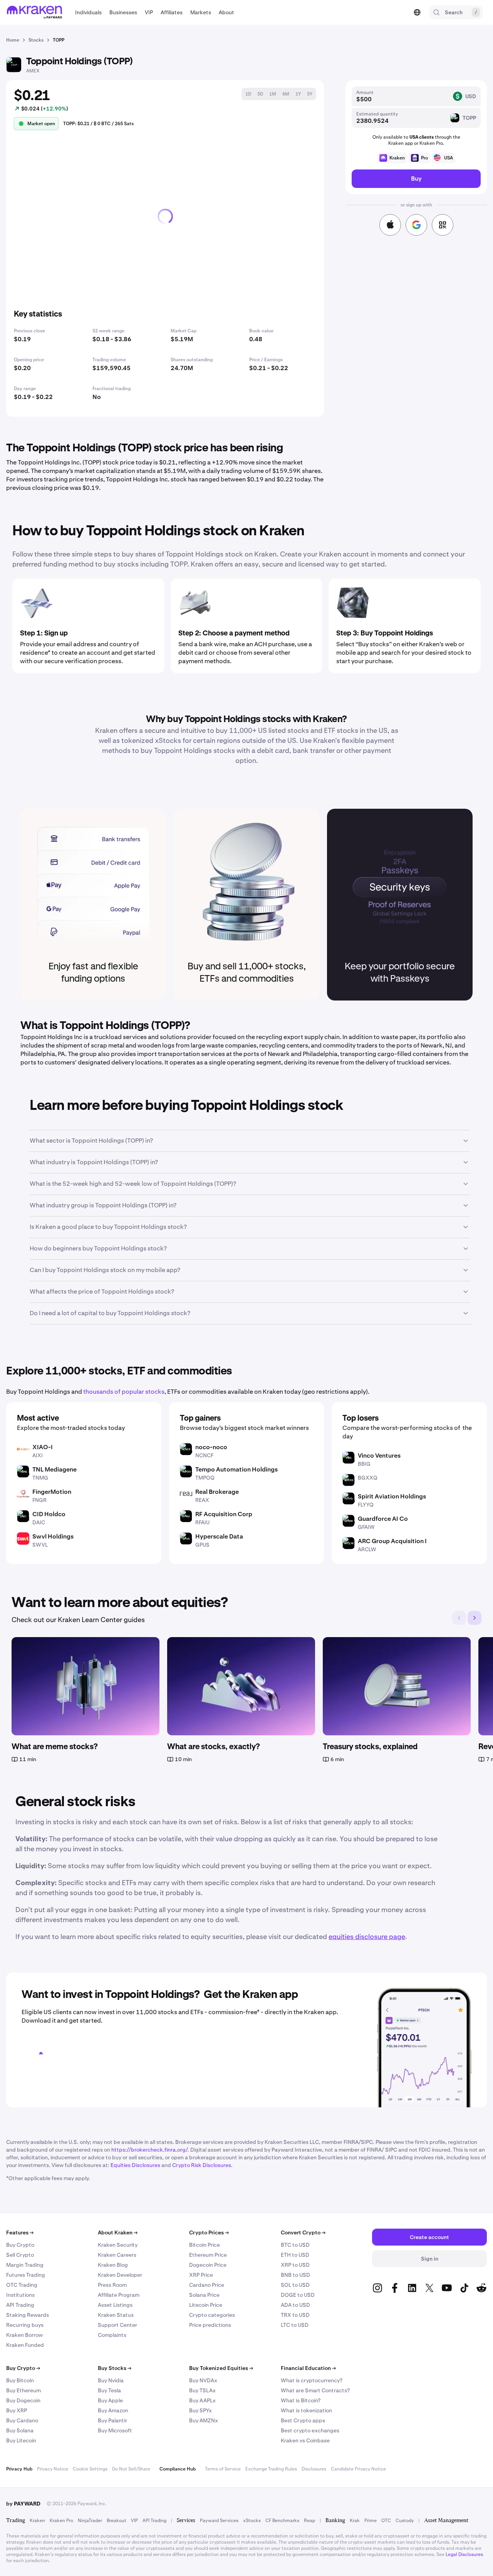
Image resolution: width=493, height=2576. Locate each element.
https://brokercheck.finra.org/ (149, 2150)
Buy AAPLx (202, 2400)
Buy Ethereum (23, 2390)
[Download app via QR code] (443, 225)
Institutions (20, 2295)
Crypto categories (212, 2315)
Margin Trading (25, 2265)
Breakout (117, 2521)
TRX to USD (295, 2315)
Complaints (112, 2335)
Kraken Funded (25, 2345)
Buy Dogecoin (23, 2400)
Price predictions (210, 2325)
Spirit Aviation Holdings (392, 1496)
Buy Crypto (20, 2245)
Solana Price (204, 2295)
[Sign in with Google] (416, 225)
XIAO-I (43, 1447)
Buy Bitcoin (20, 2380)
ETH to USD (295, 2255)
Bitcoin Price (205, 2245)
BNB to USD (295, 2275)
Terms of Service (223, 2469)
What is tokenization (306, 2410)
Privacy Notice (53, 2469)
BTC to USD (295, 2245)
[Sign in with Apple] (390, 225)
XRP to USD (295, 2265)
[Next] (475, 1618)
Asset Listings (115, 2305)
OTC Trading (22, 2285)
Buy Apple (110, 2400)
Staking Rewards (28, 2315)
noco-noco (211, 1447)
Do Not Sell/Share (131, 2469)
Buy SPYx (200, 2410)
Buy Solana (20, 2430)
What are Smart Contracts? (315, 2390)
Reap (309, 2521)
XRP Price (201, 2275)
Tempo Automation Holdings (236, 1469)
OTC (386, 2521)
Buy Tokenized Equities (221, 2368)
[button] (88, 12)
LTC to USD (295, 2325)
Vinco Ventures (379, 1456)
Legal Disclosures (464, 2554)
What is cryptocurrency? (312, 2380)
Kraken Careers (117, 2255)
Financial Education (308, 2368)
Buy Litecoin (21, 2440)
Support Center (117, 2325)
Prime (371, 2521)
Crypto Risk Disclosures (202, 2165)
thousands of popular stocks (124, 1392)
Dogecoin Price (208, 2265)
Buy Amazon (113, 2410)
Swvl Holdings (53, 1536)
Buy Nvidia (111, 2380)
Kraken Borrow (24, 2335)
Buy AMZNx (204, 2420)
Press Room (112, 2285)
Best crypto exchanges (310, 2430)
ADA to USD (295, 2305)
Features (20, 2232)
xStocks (252, 2521)
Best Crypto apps (303, 2420)
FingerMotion (52, 1492)
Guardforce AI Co (383, 1519)
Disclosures (314, 2469)
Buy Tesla (109, 2390)
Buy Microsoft (115, 2430)
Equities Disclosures (135, 2165)
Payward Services (219, 2521)
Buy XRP (17, 2410)
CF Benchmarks (282, 2521)
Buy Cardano (22, 2420)
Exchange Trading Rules (271, 2469)
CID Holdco (49, 1514)
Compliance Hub (178, 2469)
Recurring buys (25, 2325)
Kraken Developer (120, 2275)
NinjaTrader (90, 2521)
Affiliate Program (119, 2295)
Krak (355, 2521)
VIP (134, 2521)
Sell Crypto (20, 2255)
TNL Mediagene (54, 1469)
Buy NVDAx (203, 2380)
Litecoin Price (206, 2305)
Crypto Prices (209, 2232)
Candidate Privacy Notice (358, 2469)
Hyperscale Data (219, 1536)
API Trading (20, 2305)
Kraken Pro (61, 2521)
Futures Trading (26, 2275)
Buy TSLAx (202, 2390)
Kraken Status (116, 2315)
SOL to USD (295, 2285)
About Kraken (118, 2232)
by (23, 2504)
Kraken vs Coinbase (305, 2440)
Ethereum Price (208, 2255)
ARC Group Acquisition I (392, 1541)
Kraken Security (118, 2245)
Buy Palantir (112, 2420)
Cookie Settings (90, 2469)
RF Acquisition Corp (224, 1514)
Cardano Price (207, 2285)
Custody (405, 2521)
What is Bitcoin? (301, 2400)
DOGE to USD (298, 2295)
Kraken (37, 2521)
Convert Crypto (303, 2232)
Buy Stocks (115, 2368)
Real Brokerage (217, 1492)
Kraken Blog (113, 2265)
